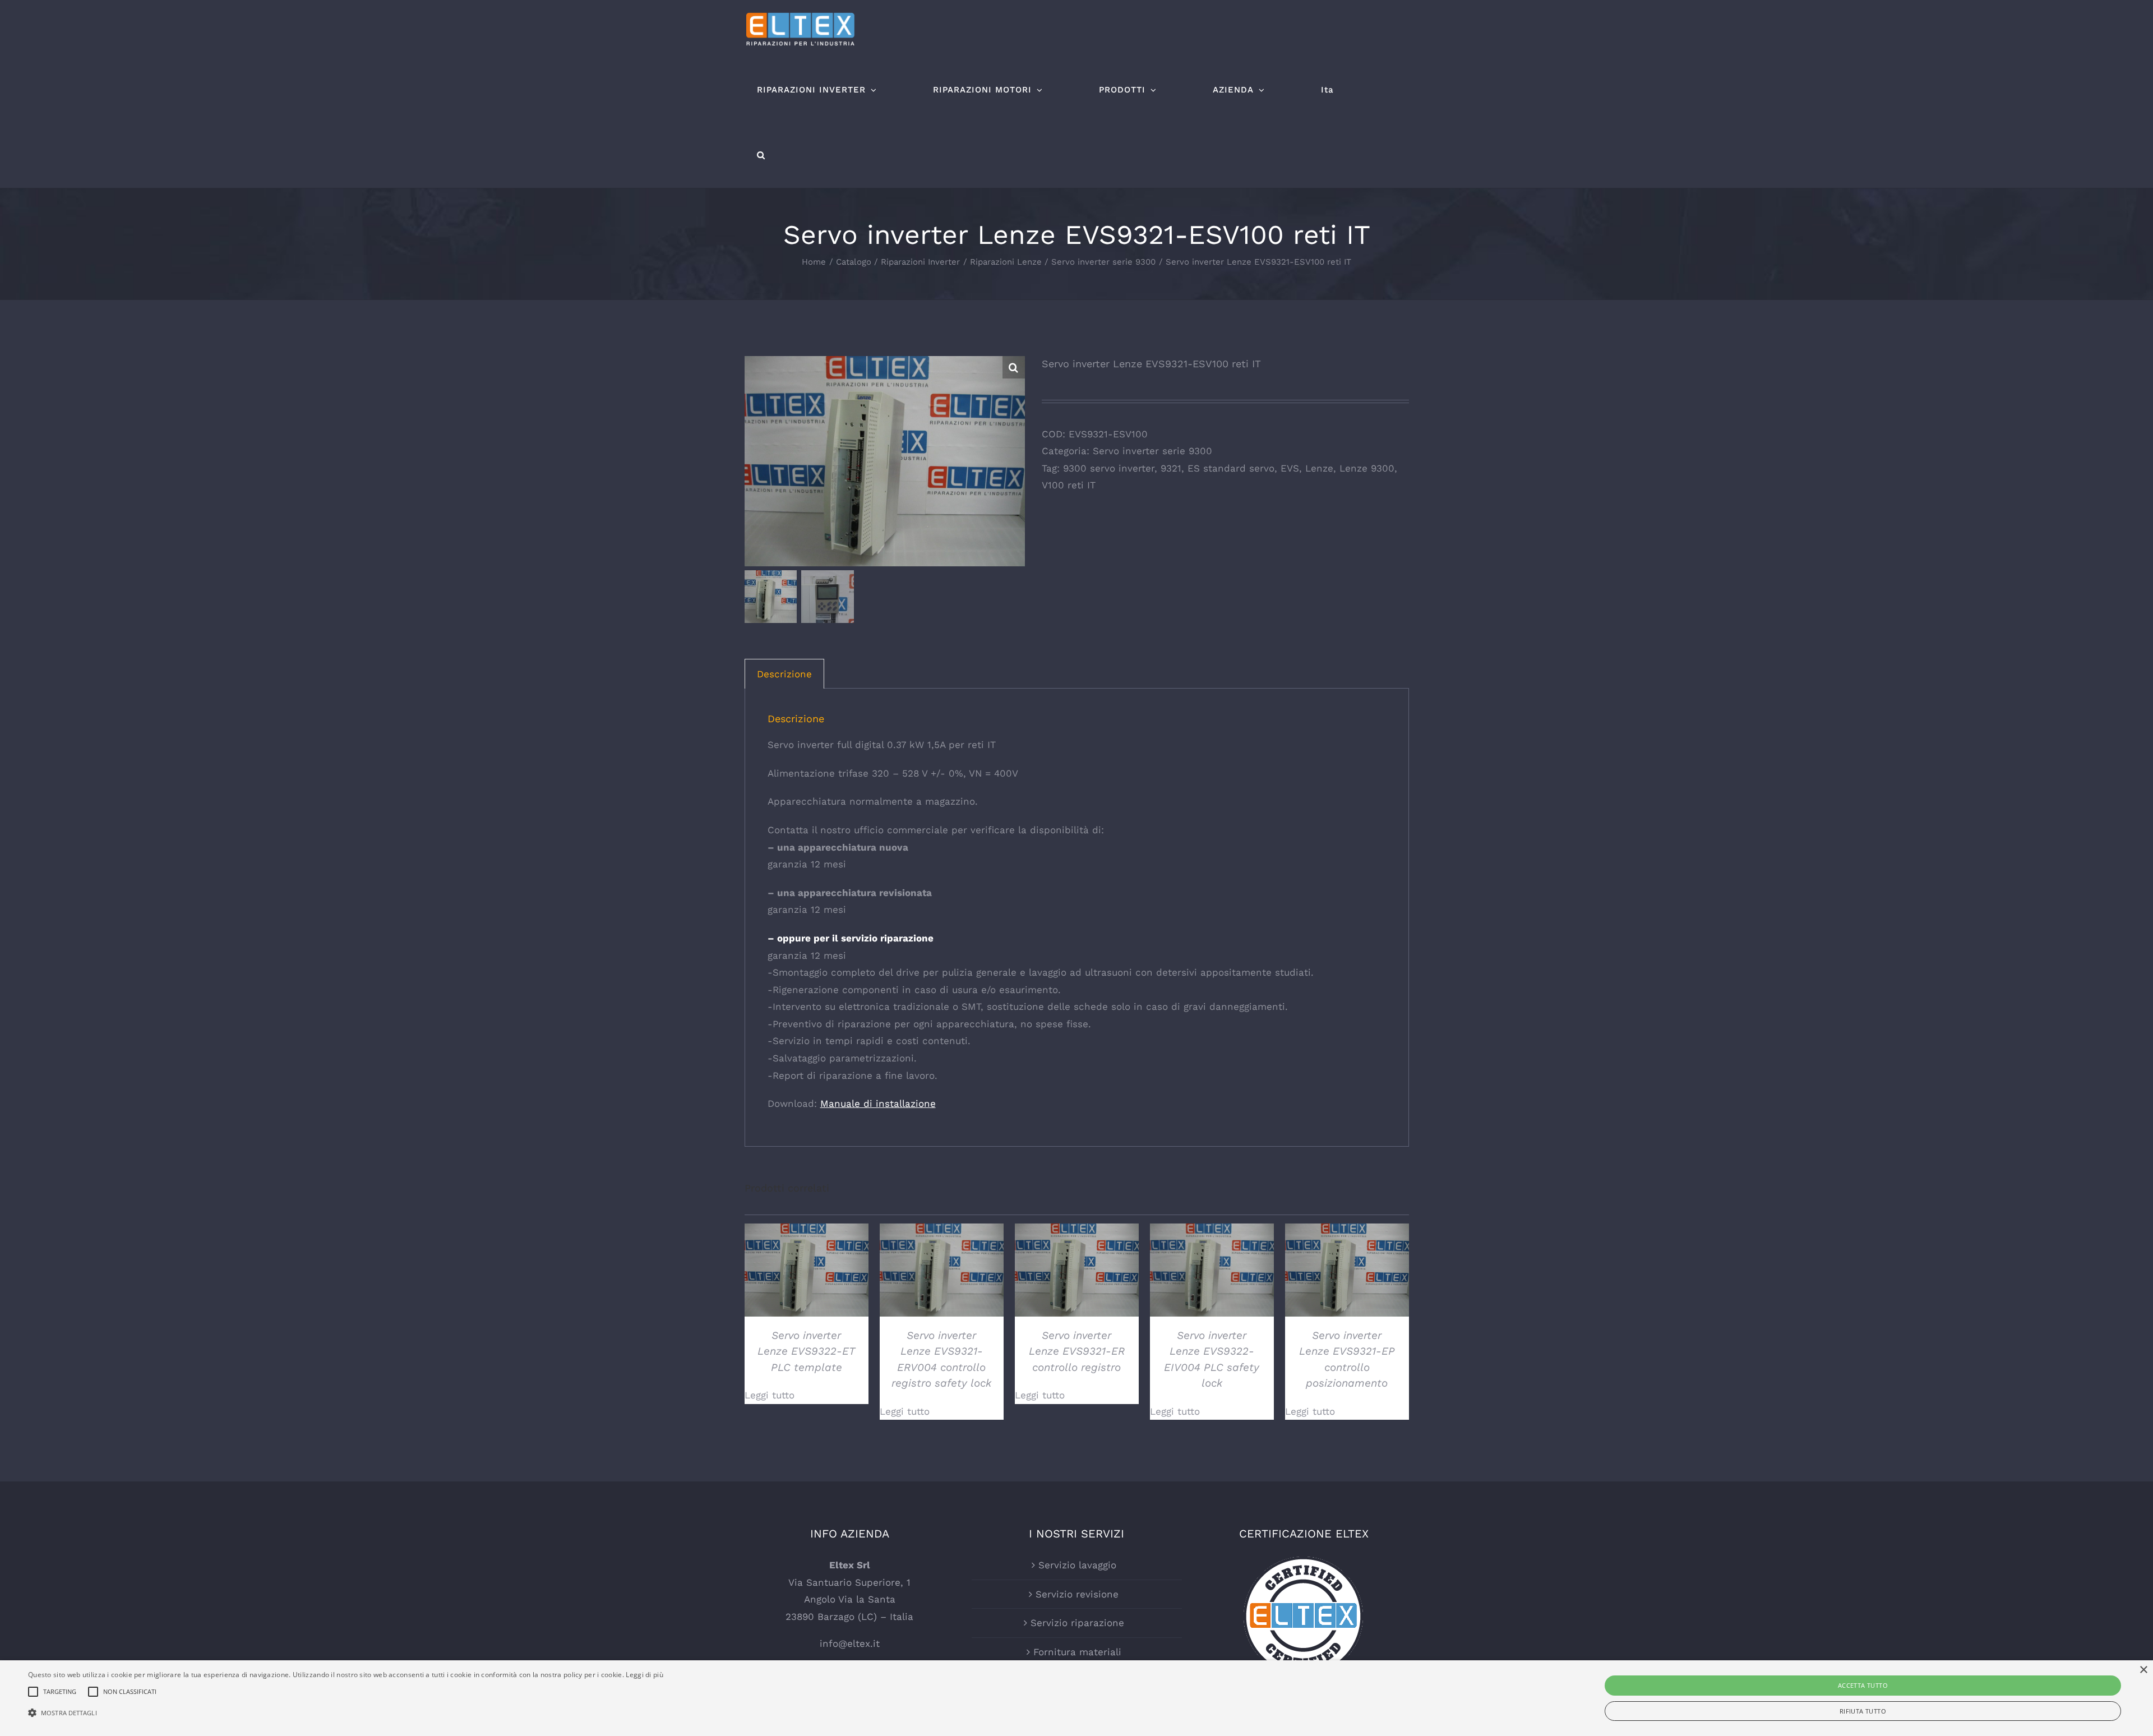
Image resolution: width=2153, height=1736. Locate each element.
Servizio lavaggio (1077, 1565)
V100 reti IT (1069, 485)
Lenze (1319, 468)
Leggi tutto (770, 1395)
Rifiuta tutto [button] (1863, 1711)
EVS (1290, 468)
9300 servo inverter (1109, 468)
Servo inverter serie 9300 (1152, 451)
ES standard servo (1231, 468)
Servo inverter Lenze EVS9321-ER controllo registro (1077, 1351)
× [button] (2143, 1670)
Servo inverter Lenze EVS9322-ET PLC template (806, 1351)
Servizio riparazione (1077, 1623)
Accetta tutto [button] (1863, 1685)
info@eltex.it (850, 1643)
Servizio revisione (1077, 1594)
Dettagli (806, 1272)
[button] (761, 155)
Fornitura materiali (1077, 1652)
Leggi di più (644, 1675)
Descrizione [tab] (784, 674)
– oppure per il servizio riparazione (851, 938)
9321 (1171, 468)
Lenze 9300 (1367, 468)
